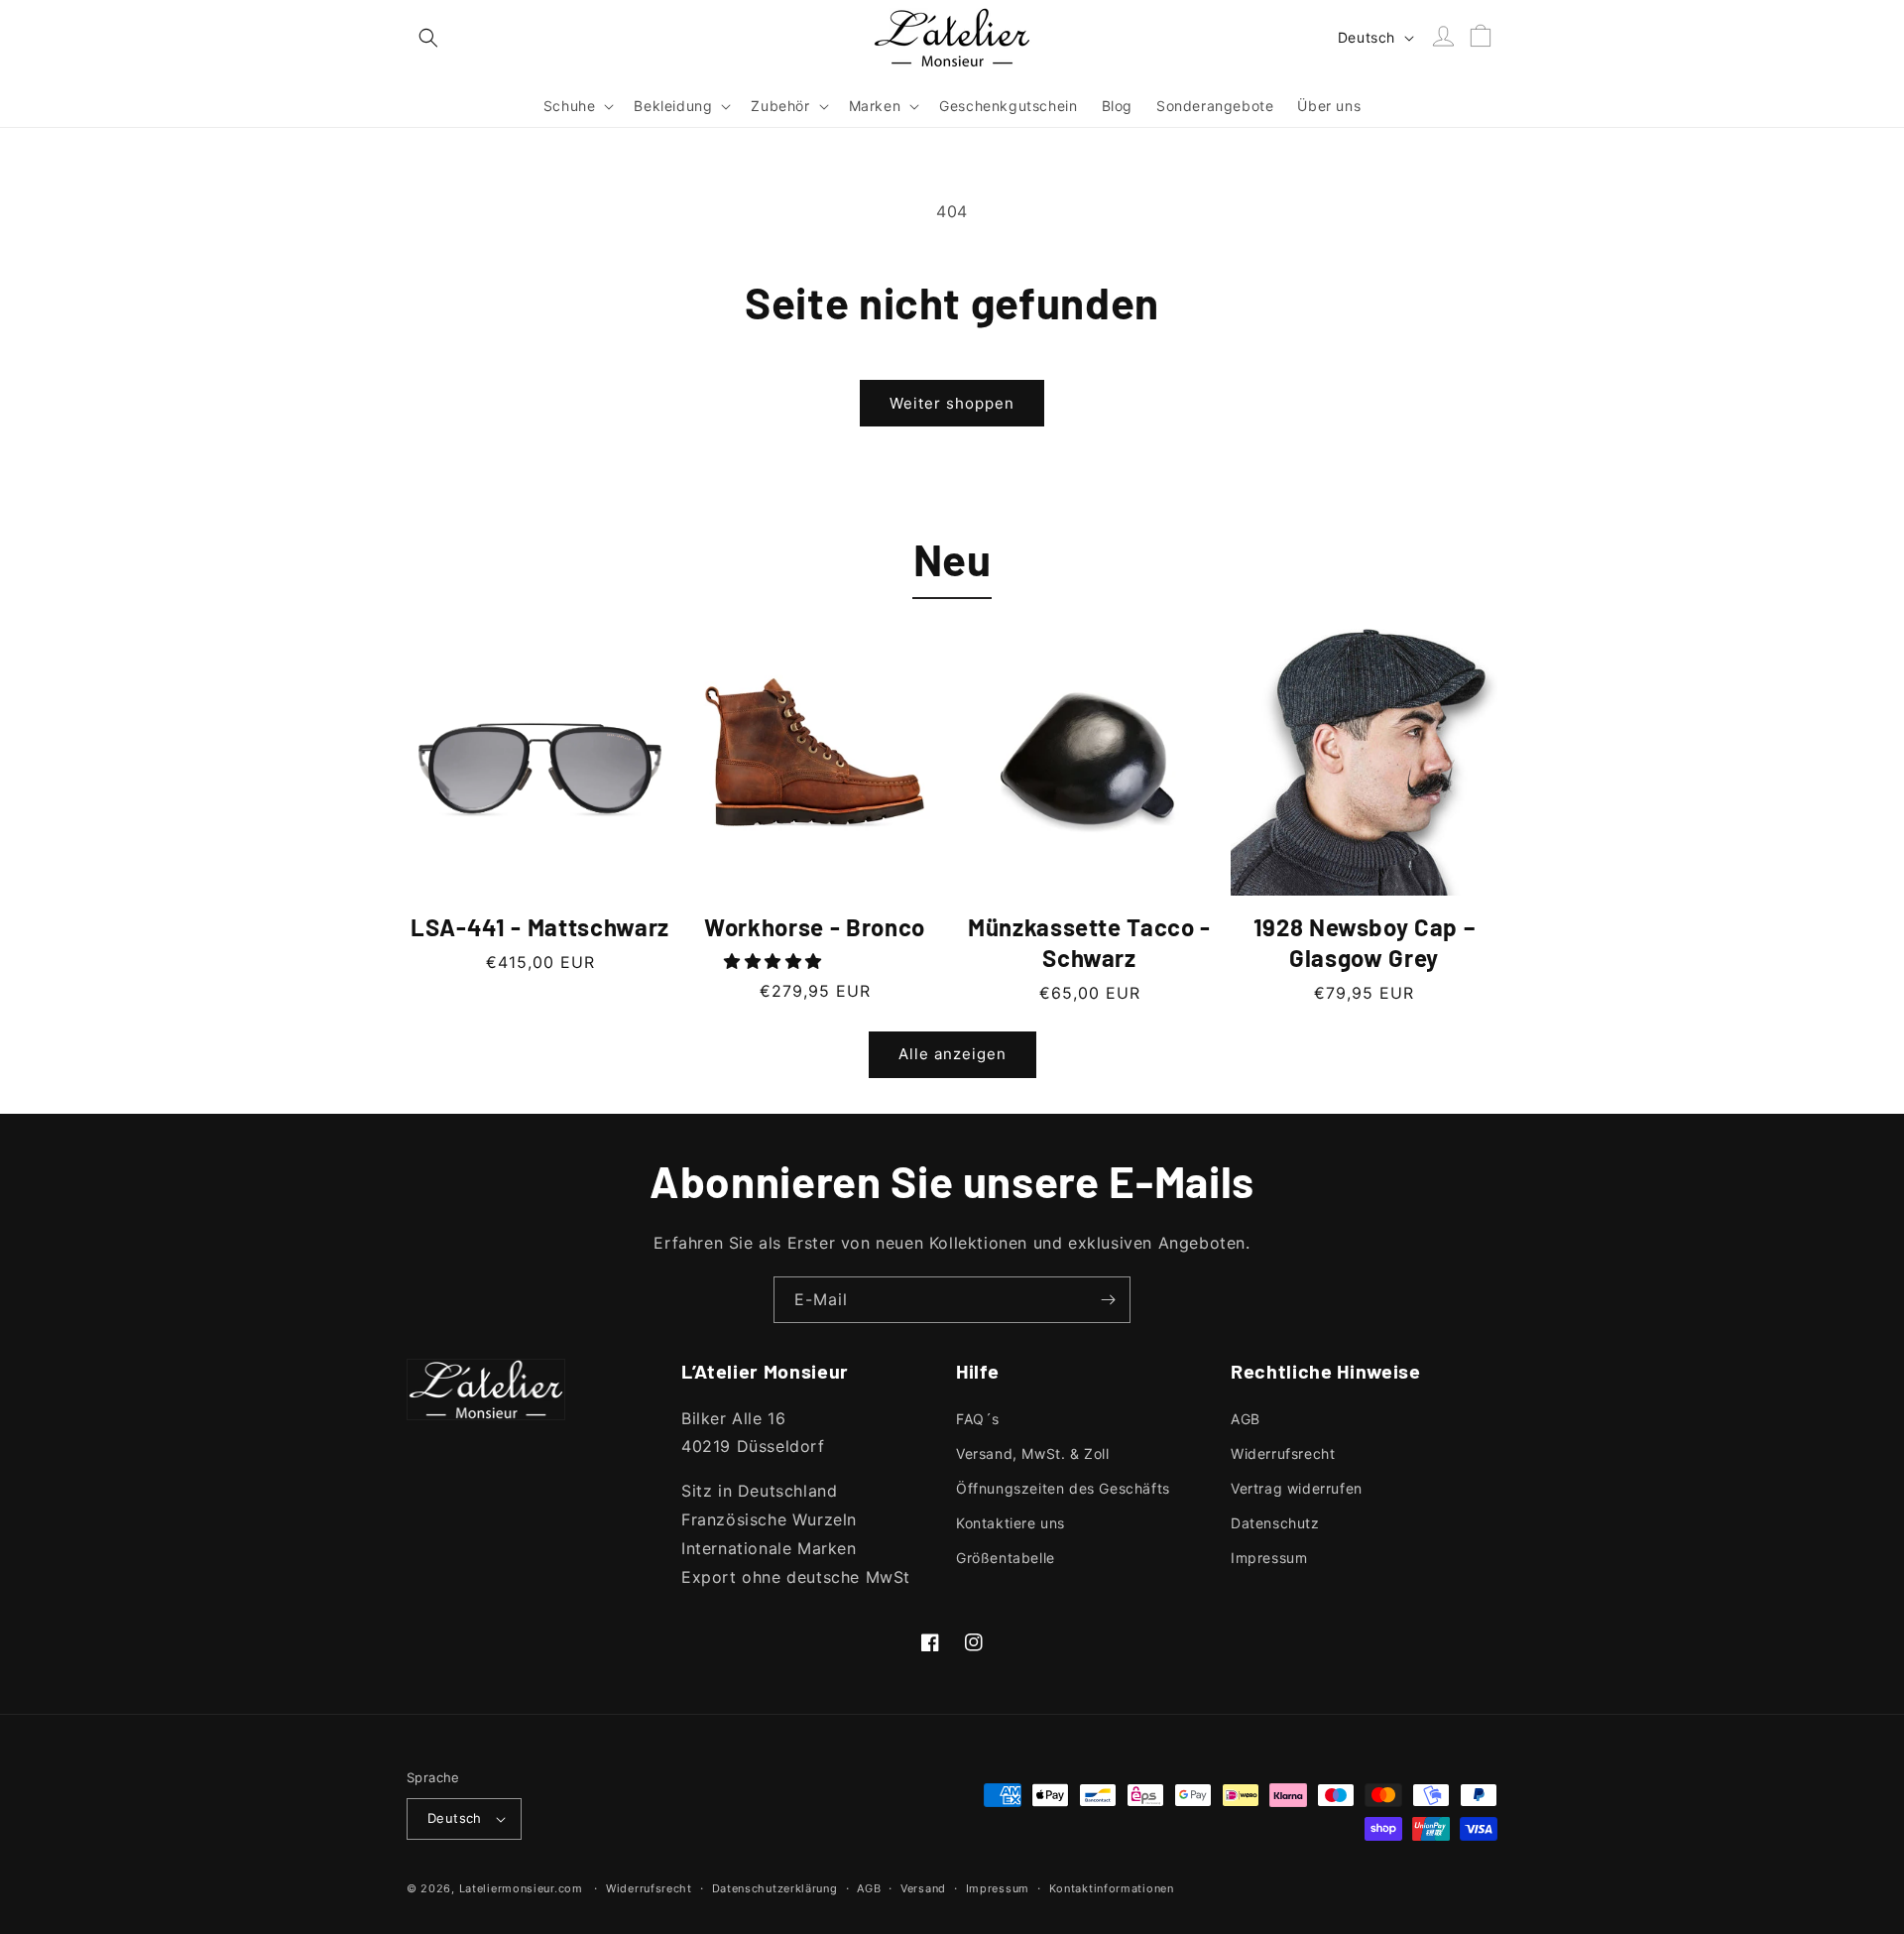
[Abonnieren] (1108, 1300)
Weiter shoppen (952, 403)
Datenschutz (1275, 1523)
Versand (923, 1888)
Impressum (1269, 1558)
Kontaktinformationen (1112, 1888)
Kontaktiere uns (1011, 1523)
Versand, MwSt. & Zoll (1033, 1453)
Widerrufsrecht (1283, 1453)
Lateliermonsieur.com (521, 1888)
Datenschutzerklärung (775, 1888)
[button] (428, 38)
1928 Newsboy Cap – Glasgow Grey (1365, 942)
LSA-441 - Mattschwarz (540, 927)
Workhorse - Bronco (815, 927)
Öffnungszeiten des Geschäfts (1063, 1488)
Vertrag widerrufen (1297, 1488)
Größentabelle (1006, 1558)
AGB (1246, 1419)
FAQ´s (978, 1419)
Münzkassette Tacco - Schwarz (1089, 942)
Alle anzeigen (952, 1054)
